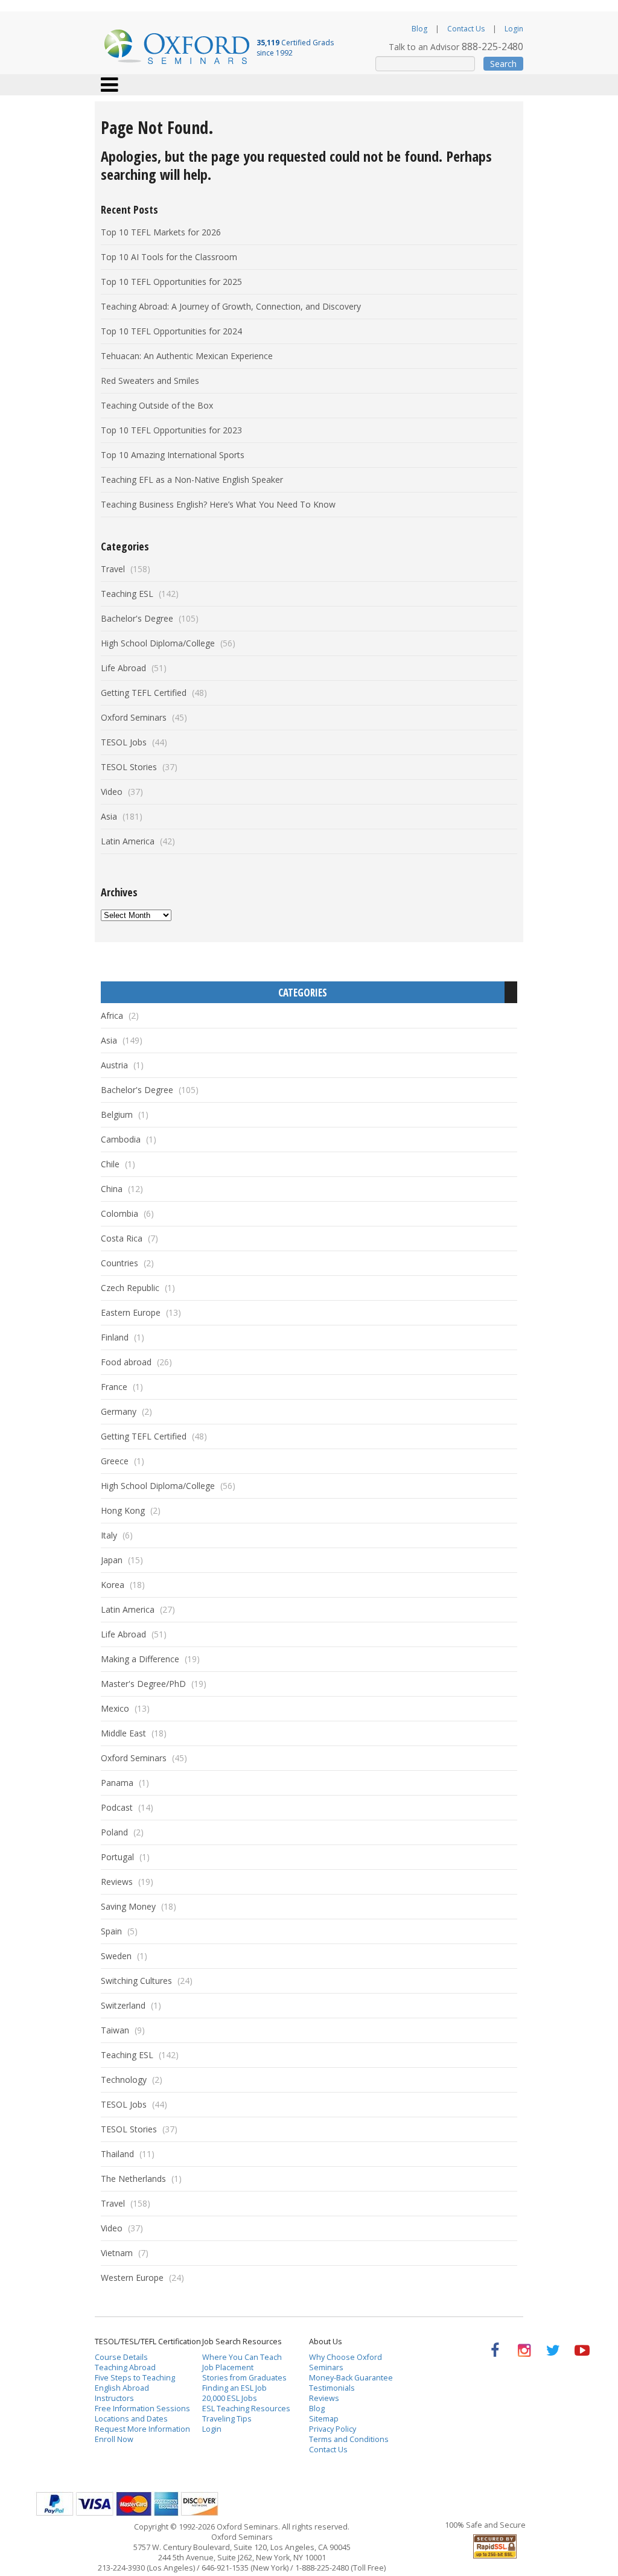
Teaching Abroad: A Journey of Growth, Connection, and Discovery (231, 306)
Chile (110, 1164)
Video (112, 792)
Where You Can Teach (242, 2357)
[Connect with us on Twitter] (553, 2351)
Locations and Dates (131, 2419)
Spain (111, 1931)
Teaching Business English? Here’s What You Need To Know (218, 504)
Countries (119, 1263)
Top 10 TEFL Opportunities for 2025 (171, 282)
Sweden (116, 1956)
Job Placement (228, 2367)
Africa (112, 1015)
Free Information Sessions (142, 2409)
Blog (419, 29)
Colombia (119, 1213)
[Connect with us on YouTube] (582, 2351)
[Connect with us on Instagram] (524, 2351)
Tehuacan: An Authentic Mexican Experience (187, 356)
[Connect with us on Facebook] (495, 2351)
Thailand (117, 2154)
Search (503, 64)
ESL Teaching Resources (246, 2409)
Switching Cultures (136, 1981)
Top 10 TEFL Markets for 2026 (161, 232)
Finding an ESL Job (234, 2388)
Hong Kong (123, 1510)
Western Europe (132, 2278)
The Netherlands (133, 2179)
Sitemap (324, 2419)
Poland (114, 1832)
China (112, 1189)
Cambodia (121, 1139)
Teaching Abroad (125, 2367)
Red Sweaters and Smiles (150, 381)
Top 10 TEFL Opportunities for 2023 (171, 430)
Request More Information (142, 2429)
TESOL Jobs (124, 742)
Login (514, 29)
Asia (109, 816)
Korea (113, 1585)
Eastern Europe (131, 1312)
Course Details (121, 2357)
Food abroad (126, 1362)
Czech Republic (130, 1288)
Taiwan (115, 2030)
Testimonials (332, 2388)
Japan (112, 1560)
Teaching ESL (127, 594)
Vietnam (117, 2253)
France (114, 1387)
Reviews (117, 1882)
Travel (113, 569)
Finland (115, 1337)
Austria (114, 1065)
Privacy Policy (333, 2429)
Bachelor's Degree (137, 618)
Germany (119, 1411)
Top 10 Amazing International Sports (173, 455)
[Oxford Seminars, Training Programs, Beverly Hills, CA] (437, 2544)
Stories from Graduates (244, 2378)
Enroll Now (114, 2439)
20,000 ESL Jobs (230, 2398)
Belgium (117, 1114)
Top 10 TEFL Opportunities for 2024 (171, 331)
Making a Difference (140, 1659)
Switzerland (123, 2005)
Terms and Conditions (349, 2439)
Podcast (117, 1807)
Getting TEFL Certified (144, 693)
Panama (117, 1783)
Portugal (117, 1857)
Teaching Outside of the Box (157, 405)
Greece (115, 1461)
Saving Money (128, 1906)
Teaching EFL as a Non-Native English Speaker (192, 480)
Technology (124, 2080)
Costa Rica (122, 1238)
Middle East (123, 1733)
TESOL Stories (129, 767)
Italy (109, 1535)
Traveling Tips (227, 2419)
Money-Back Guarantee (351, 2378)
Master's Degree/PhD (143, 1684)
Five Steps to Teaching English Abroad (135, 2383)
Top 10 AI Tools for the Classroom (169, 257)
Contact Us (466, 29)
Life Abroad (123, 668)
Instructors (114, 2398)
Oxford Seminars (134, 717)
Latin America (128, 841)
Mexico (115, 1708)
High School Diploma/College (158, 643)
